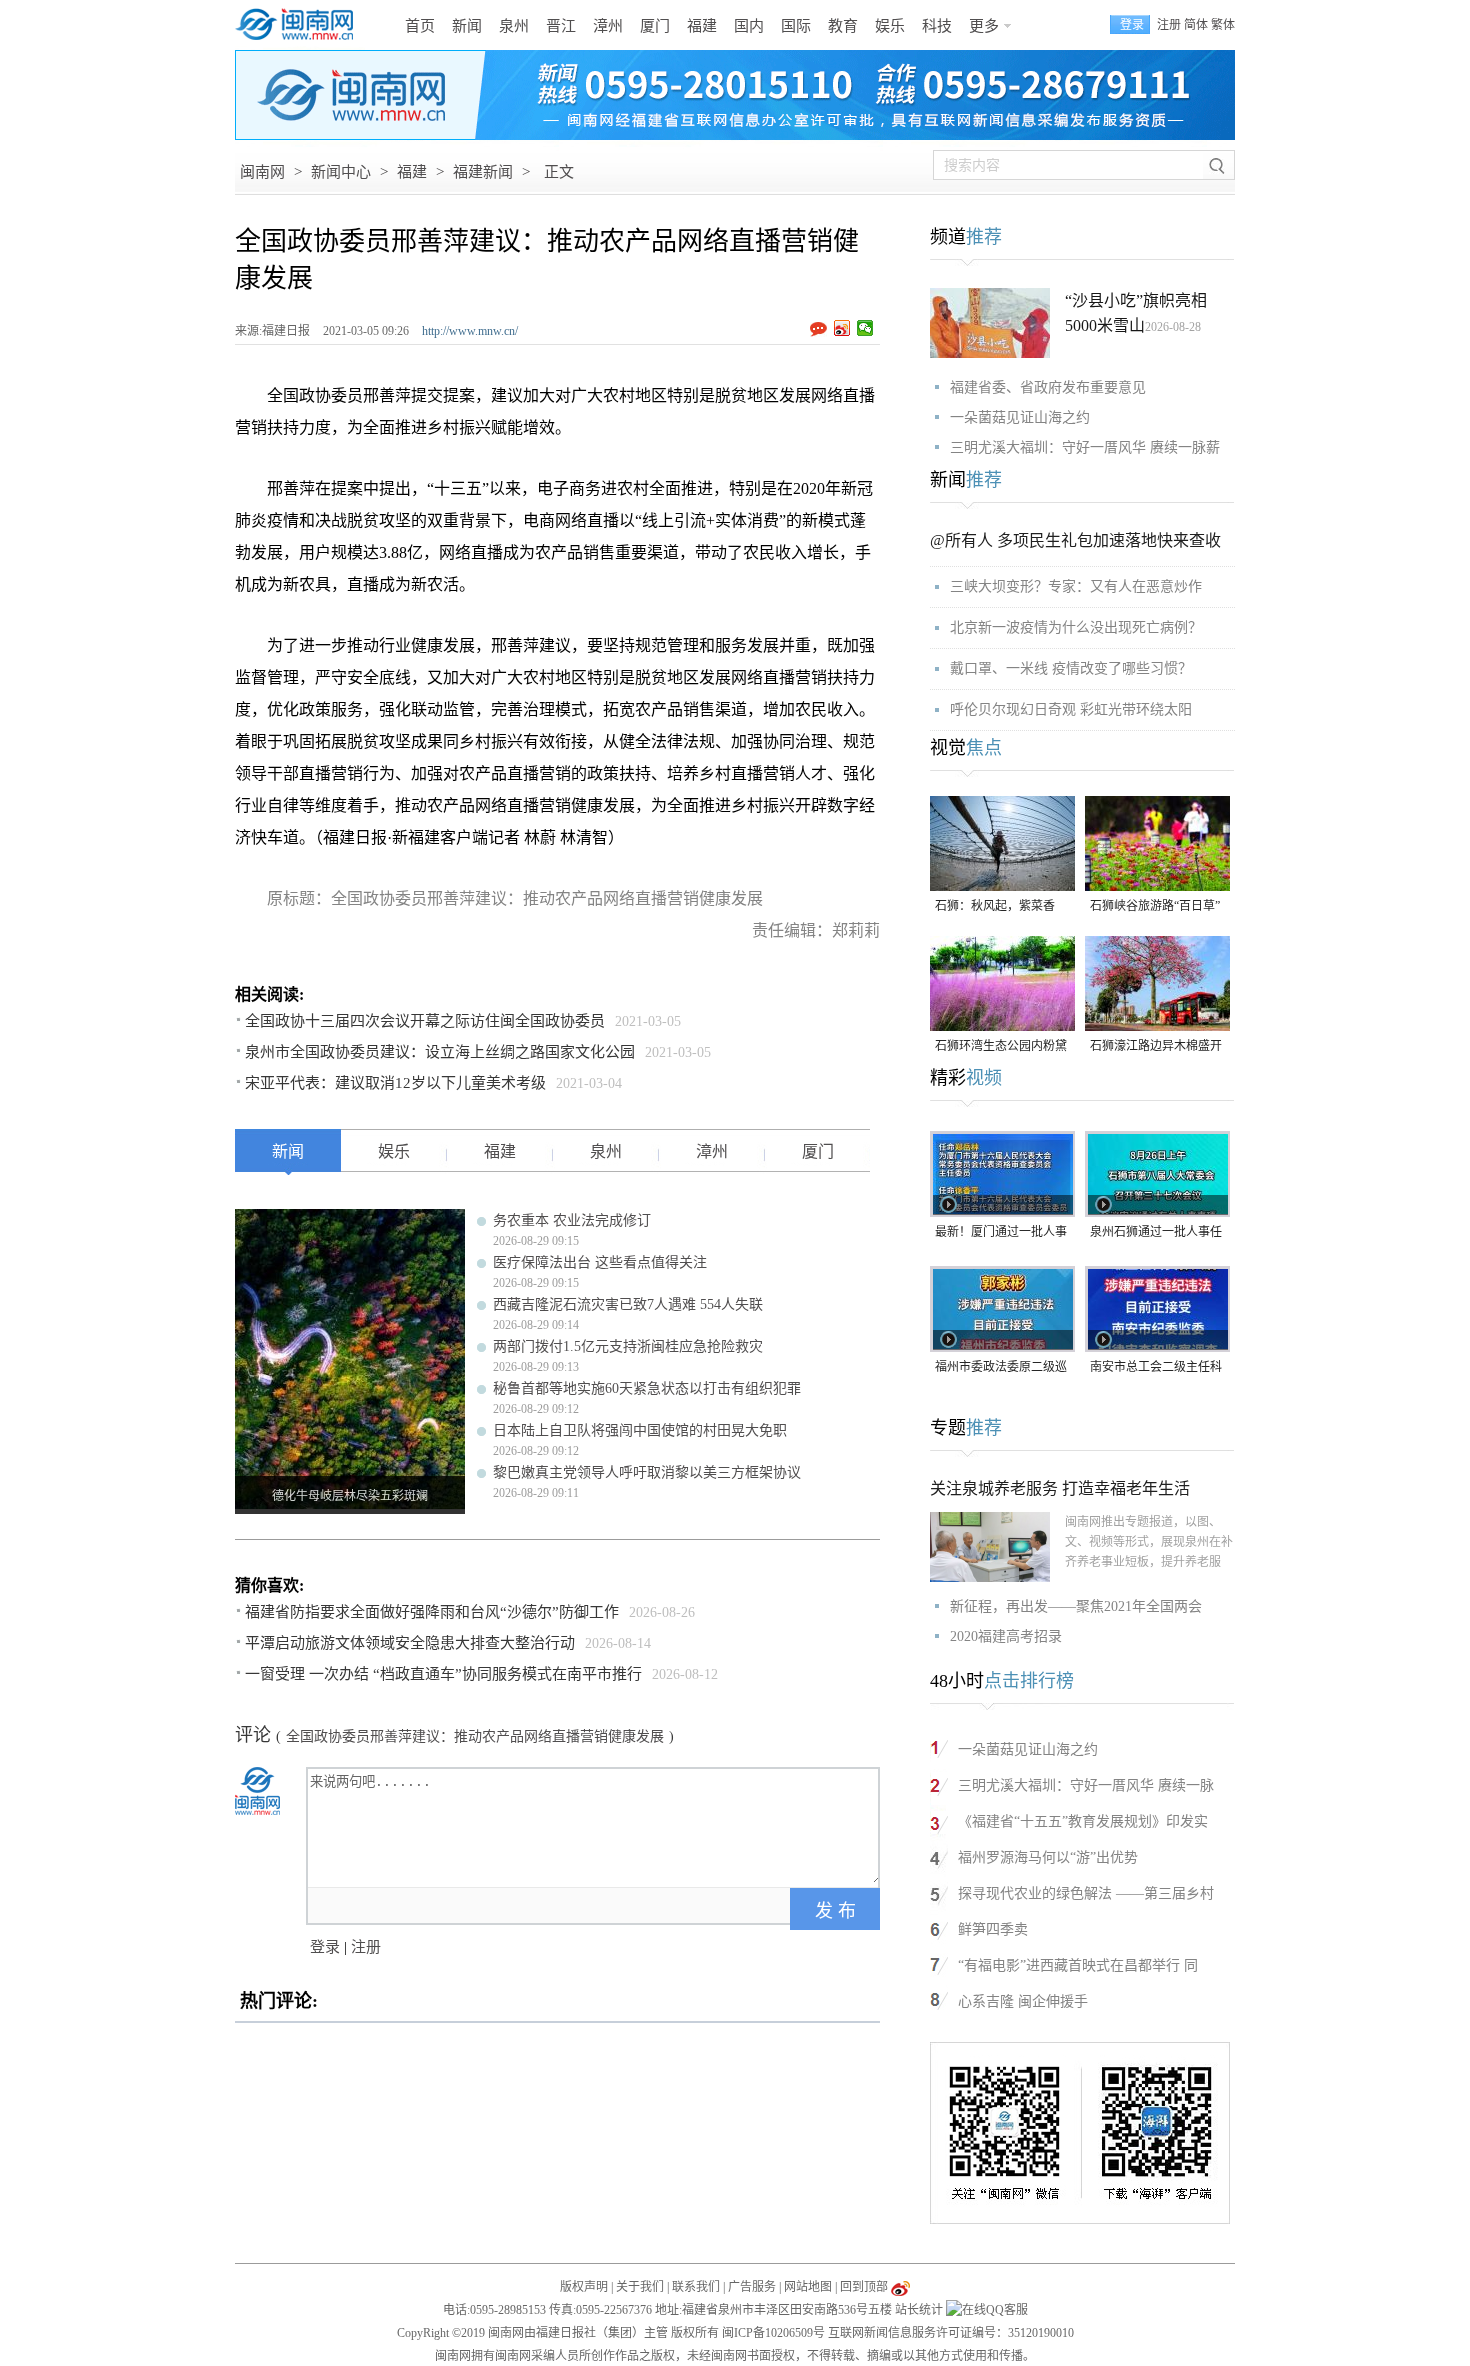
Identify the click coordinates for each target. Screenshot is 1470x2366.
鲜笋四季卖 (993, 1929)
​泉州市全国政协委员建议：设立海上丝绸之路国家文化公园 (440, 1052)
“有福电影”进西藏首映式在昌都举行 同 (1078, 1965)
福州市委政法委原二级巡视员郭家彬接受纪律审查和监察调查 (1001, 1368)
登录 (325, 1947)
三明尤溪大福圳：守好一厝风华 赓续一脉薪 (1085, 447)
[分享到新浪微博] (842, 328)
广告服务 (752, 2287)
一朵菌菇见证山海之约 (1020, 417)
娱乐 (890, 26)
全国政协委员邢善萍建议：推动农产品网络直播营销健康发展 (475, 1736)
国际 (796, 26)
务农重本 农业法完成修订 (572, 1220)
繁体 (1223, 25)
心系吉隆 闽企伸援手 (1023, 2001)
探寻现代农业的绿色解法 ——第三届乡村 (1086, 1893)
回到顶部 (864, 2287)
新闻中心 (341, 172)
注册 (1169, 25)
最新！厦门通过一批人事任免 (1001, 1233)
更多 (984, 26)
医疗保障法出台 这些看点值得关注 (600, 1262)
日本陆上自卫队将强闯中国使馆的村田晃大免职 (640, 1430)
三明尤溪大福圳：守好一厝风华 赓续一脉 (1086, 1785)
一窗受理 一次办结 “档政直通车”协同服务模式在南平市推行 (443, 1674)
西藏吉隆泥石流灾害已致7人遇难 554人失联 (628, 1304)
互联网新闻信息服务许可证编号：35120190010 (951, 2333)
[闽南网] (300, 25)
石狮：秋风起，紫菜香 (995, 906)
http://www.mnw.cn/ (470, 331)
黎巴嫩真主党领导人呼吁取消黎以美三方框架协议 (647, 1472)
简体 (1196, 25)
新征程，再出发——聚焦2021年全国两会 (1076, 1606)
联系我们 (696, 2287)
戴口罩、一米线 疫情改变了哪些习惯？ (1071, 668)
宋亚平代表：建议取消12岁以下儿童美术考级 (395, 1083)
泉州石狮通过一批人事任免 (1156, 1233)
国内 (749, 26)
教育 (843, 26)
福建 (702, 26)
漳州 (608, 26)
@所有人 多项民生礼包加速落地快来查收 (1075, 540)
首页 (420, 26)
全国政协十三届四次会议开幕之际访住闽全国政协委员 (425, 1021)
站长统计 (919, 2310)
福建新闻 (483, 172)
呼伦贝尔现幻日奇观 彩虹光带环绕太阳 (1071, 709)
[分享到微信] (865, 328)
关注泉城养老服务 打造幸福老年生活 (1060, 1488)
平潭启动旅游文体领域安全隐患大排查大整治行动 (410, 1643)
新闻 (467, 26)
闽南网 (262, 172)
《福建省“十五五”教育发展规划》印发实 (1083, 1821)
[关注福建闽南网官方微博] (900, 2287)
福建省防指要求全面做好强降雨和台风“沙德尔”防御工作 (432, 1612)
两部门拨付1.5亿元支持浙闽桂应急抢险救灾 (628, 1346)
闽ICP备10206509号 (773, 2333)
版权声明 (584, 2287)
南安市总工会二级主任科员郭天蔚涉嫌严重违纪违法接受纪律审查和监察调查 (1156, 1368)
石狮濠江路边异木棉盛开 (1156, 1046)
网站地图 (808, 2287)
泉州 (514, 26)
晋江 (561, 26)
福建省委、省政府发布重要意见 (1048, 387)
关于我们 (640, 2287)
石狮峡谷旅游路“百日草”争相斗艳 (1155, 907)
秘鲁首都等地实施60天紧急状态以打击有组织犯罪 (647, 1388)
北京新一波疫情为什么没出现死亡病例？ (1076, 627)
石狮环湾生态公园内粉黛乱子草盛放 (1001, 1047)
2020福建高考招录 (1006, 1636)
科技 (937, 26)
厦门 (655, 26)
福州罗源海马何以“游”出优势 (1048, 1857)
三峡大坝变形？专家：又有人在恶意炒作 (1076, 586)
